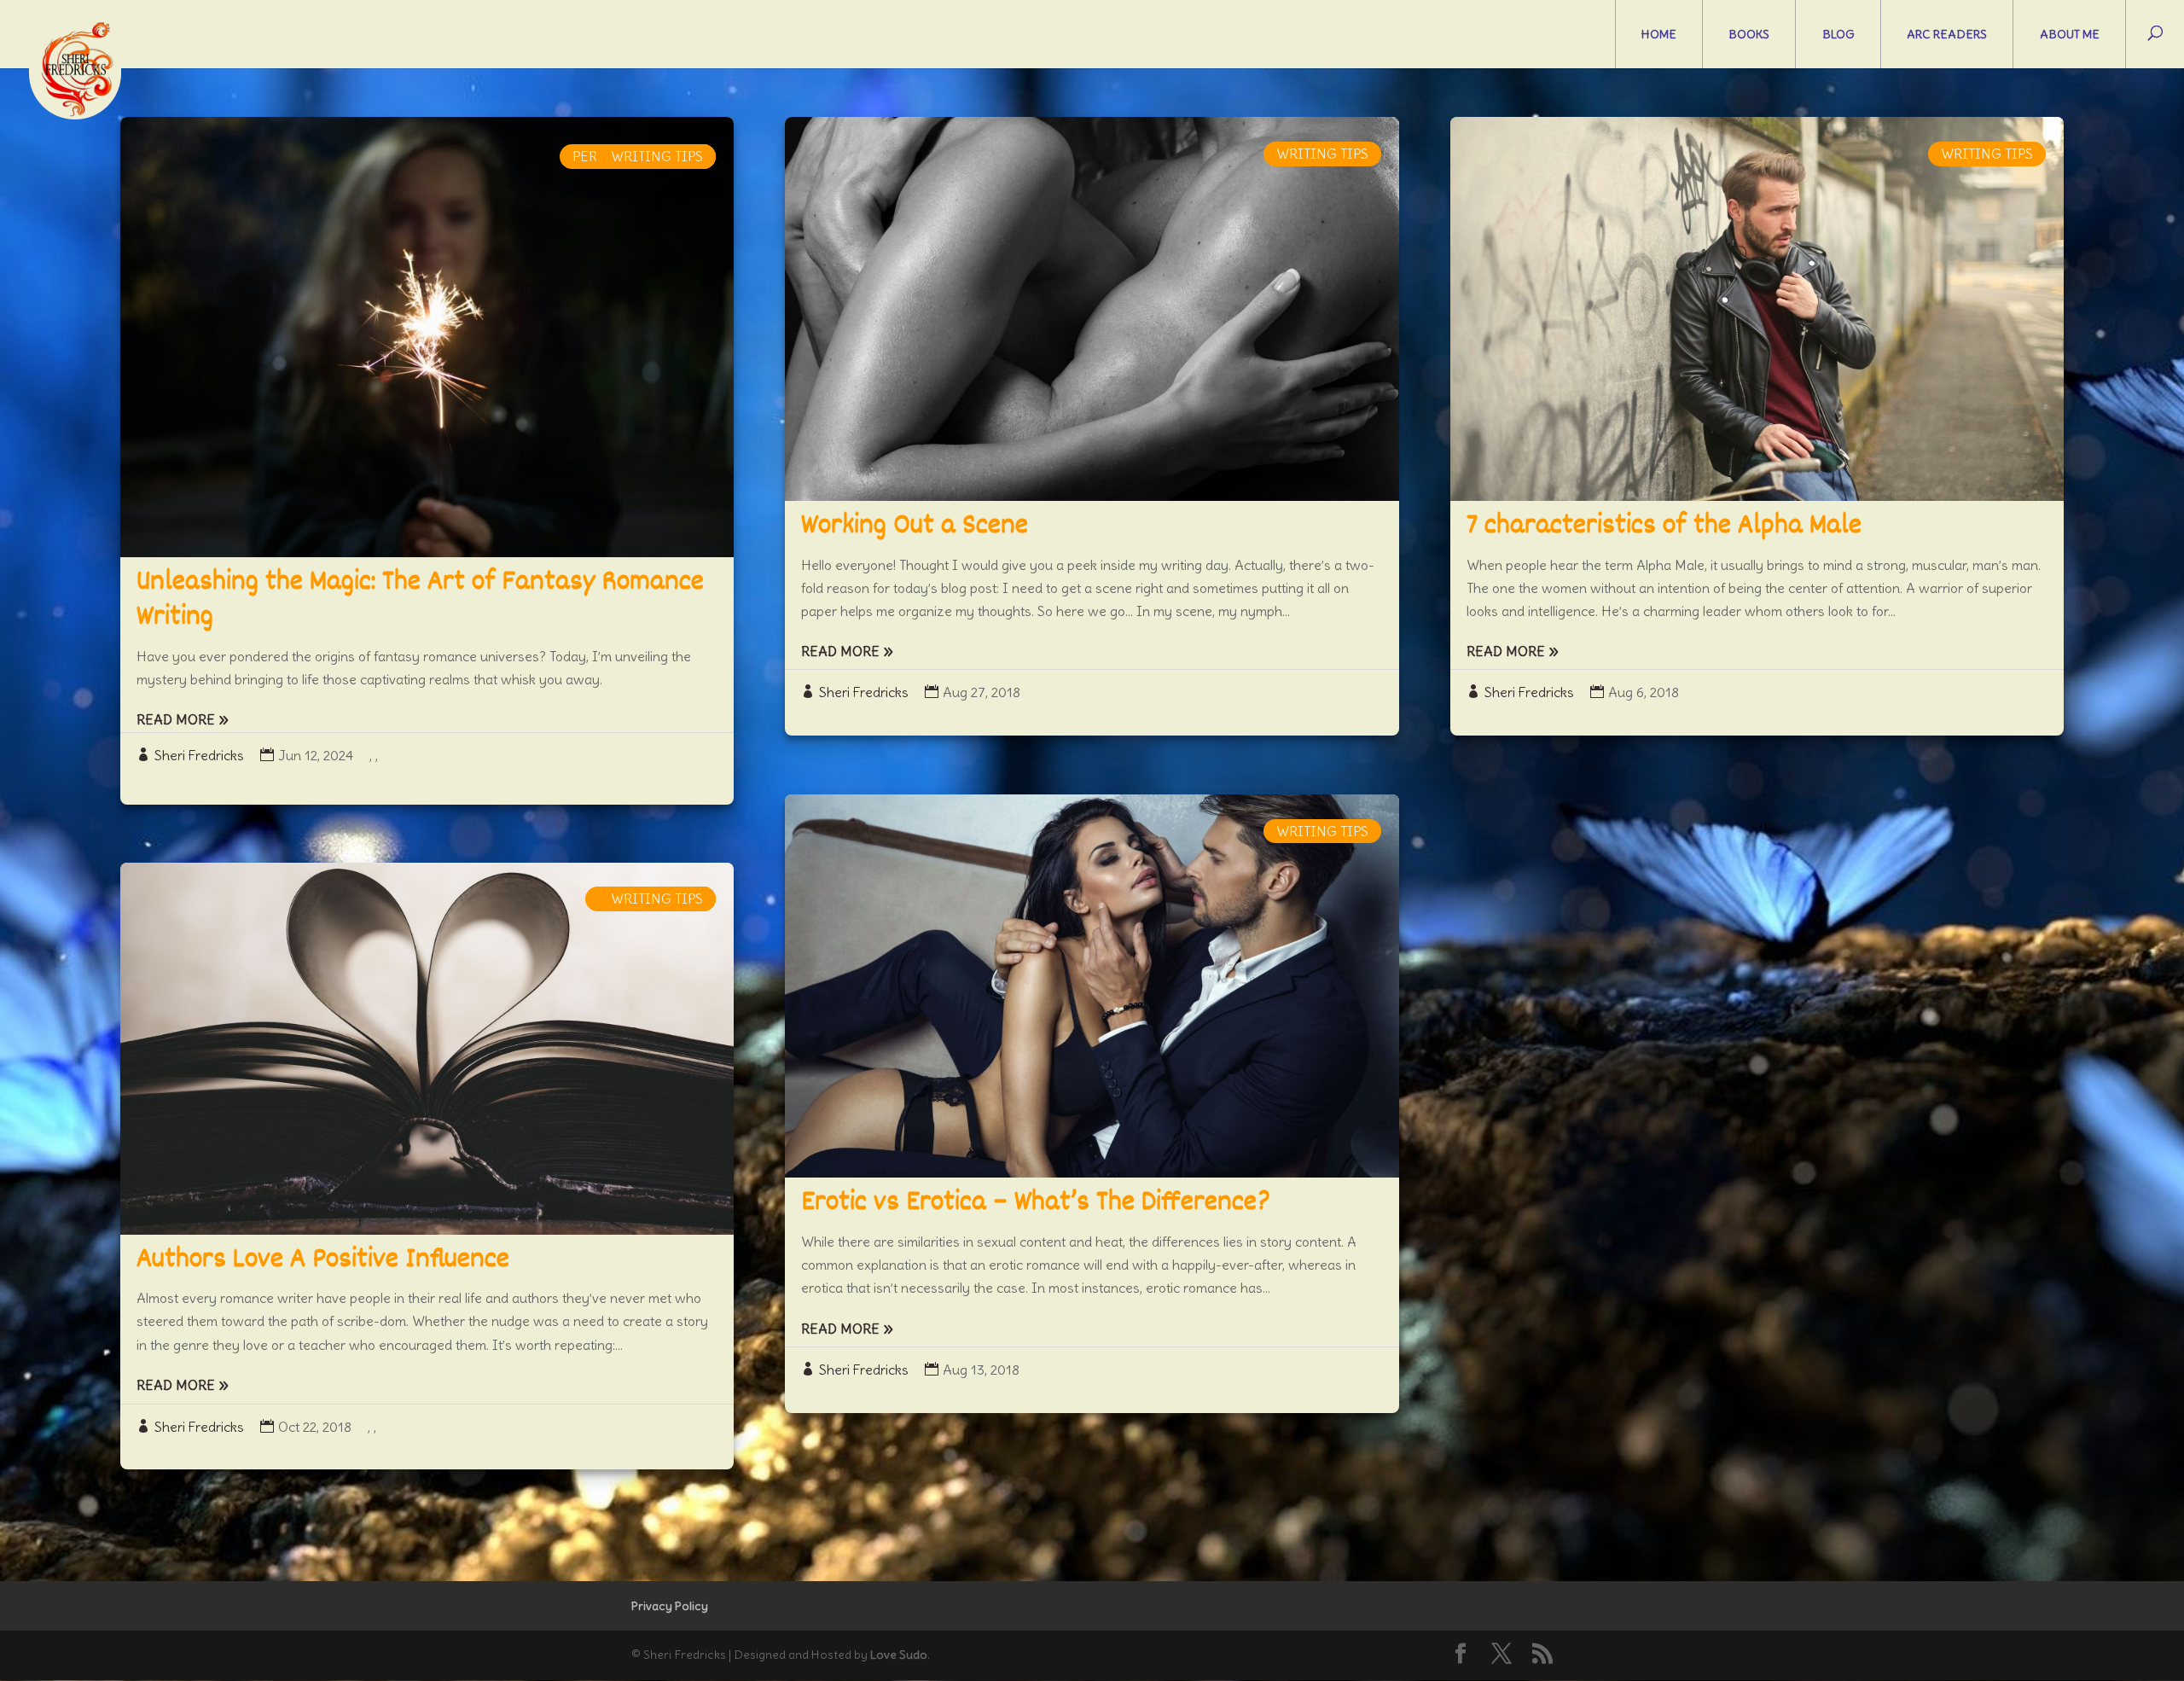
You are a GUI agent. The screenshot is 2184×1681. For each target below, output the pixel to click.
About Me (2070, 34)
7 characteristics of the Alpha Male (1664, 526)
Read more (176, 719)
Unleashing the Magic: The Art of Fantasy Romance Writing (420, 601)
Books (1749, 34)
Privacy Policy (670, 1606)
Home (1659, 34)
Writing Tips (657, 156)
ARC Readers (1947, 34)
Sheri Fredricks (199, 755)
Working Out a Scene (915, 526)
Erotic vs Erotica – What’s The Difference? (1036, 1203)
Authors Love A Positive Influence (323, 1260)
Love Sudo (899, 1655)
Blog (1838, 34)
